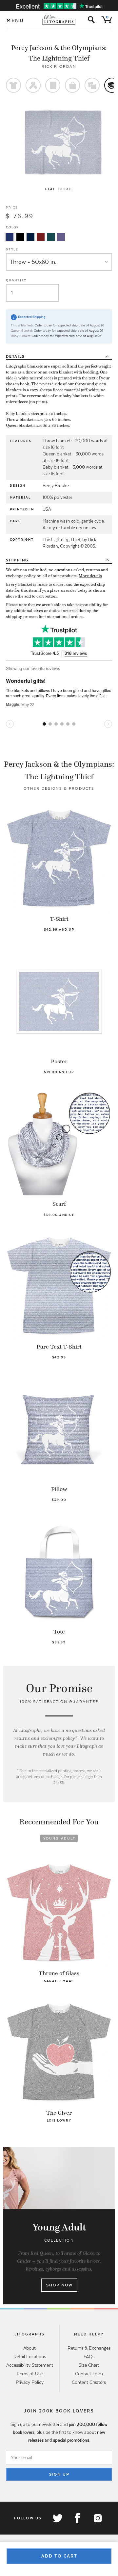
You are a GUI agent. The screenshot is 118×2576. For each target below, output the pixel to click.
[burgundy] (41, 237)
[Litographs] (59, 20)
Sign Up (59, 2474)
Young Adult (59, 1838)
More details (90, 576)
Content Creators (89, 2382)
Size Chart (89, 2365)
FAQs (89, 2357)
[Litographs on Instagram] (97, 2518)
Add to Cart (59, 2556)
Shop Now (59, 2285)
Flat (50, 189)
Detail (66, 189)
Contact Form (89, 2374)
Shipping (17, 560)
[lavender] (61, 237)
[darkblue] (30, 237)
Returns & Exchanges (89, 2348)
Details (15, 356)
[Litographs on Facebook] (77, 2518)
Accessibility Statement (30, 2365)
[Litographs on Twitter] (57, 2518)
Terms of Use (29, 2374)
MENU (15, 20)
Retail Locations (30, 2357)
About (29, 2348)
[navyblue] (10, 237)
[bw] (20, 237)
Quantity (16, 280)
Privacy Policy (30, 2382)
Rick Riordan (59, 66)
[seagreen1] (51, 237)
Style (12, 249)
